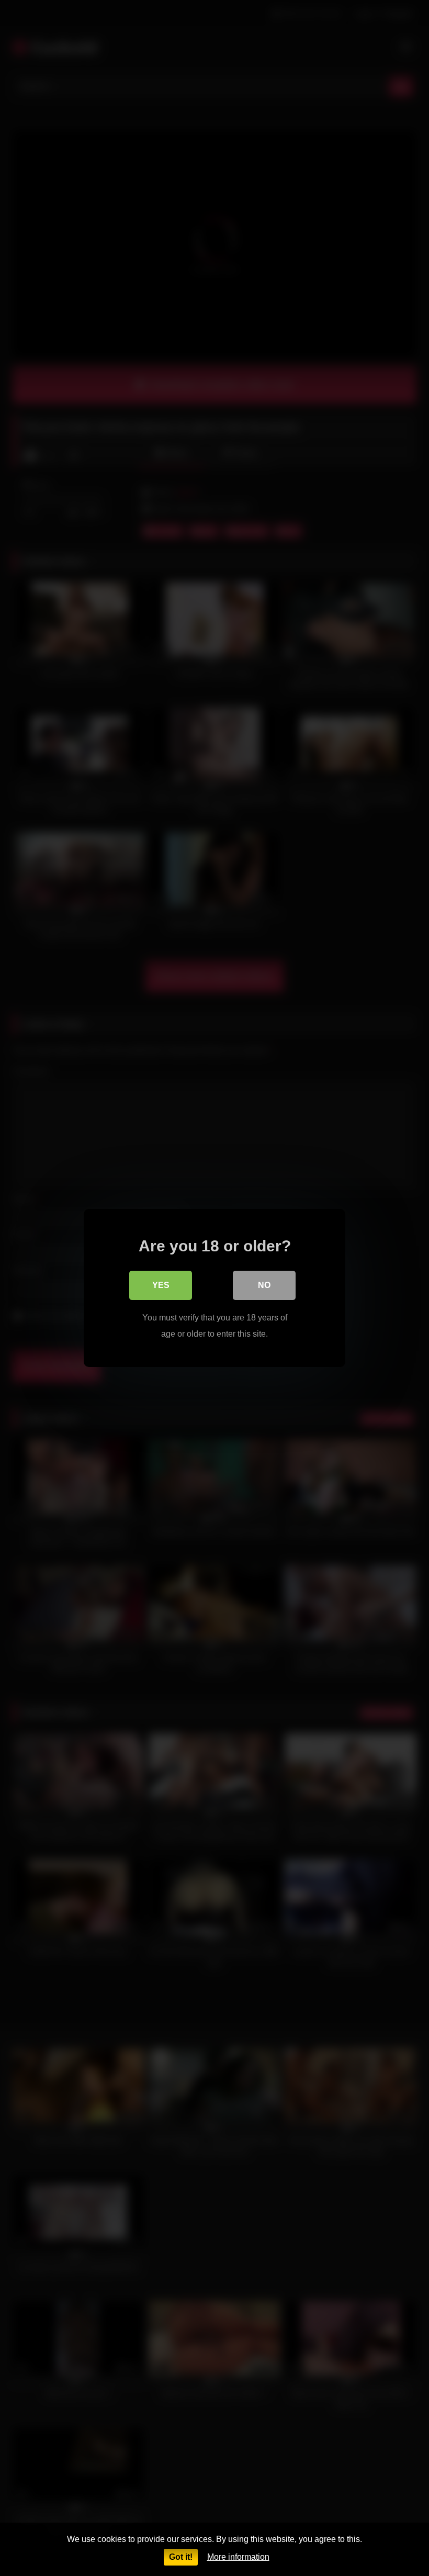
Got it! (181, 2557)
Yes (161, 1285)
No (264, 1285)
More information (238, 2557)
